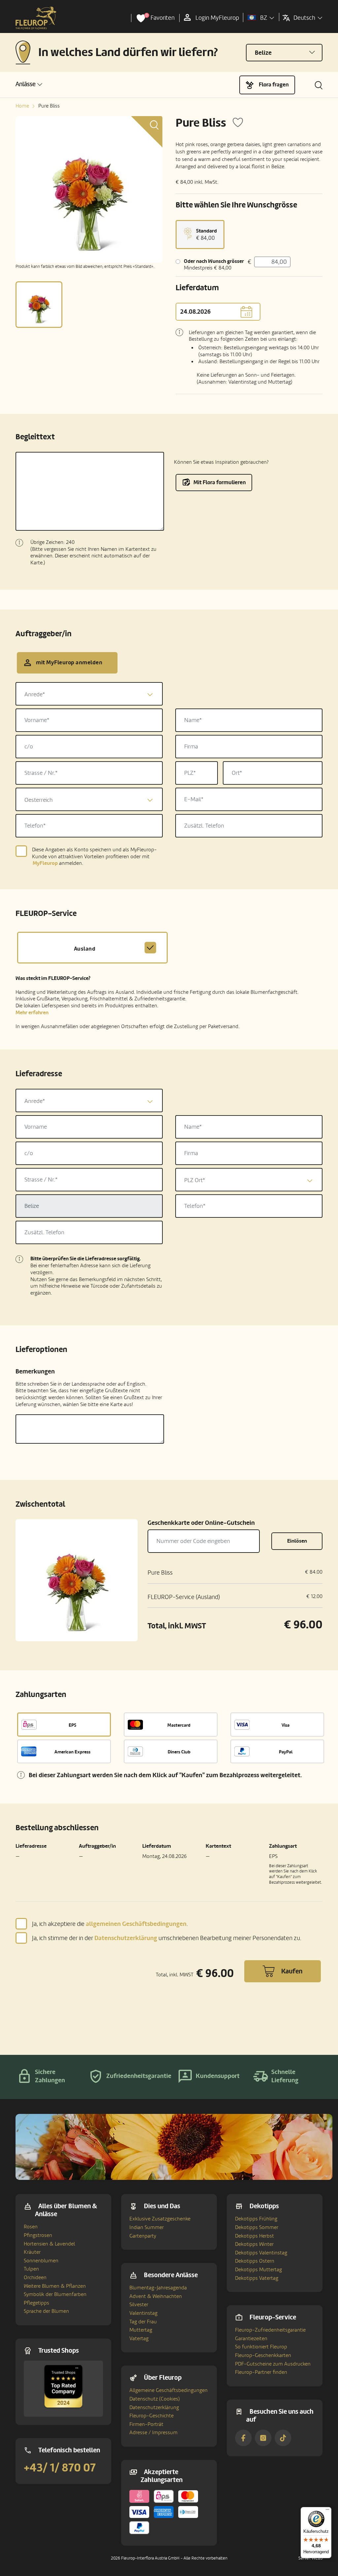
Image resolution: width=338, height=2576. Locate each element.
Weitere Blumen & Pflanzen (55, 2286)
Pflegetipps (36, 2303)
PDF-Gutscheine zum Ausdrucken (273, 2364)
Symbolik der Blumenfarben (55, 2294)
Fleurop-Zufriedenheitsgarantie (270, 2330)
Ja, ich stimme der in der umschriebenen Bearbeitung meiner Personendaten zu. (167, 1938)
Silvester (139, 2305)
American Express (72, 1752)
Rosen (31, 2227)
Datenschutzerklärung (154, 2407)
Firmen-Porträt (146, 2424)
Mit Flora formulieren (220, 482)
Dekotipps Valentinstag (261, 2253)
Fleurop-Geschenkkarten (263, 2355)
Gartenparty (143, 2236)
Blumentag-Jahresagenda (158, 2288)
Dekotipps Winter (254, 2244)
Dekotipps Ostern (255, 2261)
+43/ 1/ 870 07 (60, 2468)
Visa (286, 1725)
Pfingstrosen (38, 2235)
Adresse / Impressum (153, 2433)
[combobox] (89, 694)
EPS (72, 1725)
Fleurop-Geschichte (152, 2416)
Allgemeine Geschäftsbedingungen (169, 2390)
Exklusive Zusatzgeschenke (160, 2219)
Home (22, 106)
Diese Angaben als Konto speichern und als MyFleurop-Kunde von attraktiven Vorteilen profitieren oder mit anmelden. (94, 857)
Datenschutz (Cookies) (155, 2399)
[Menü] (327, 2511)
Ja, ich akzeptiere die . (110, 1924)
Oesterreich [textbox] (39, 800)
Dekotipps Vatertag (257, 2278)
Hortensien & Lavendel (49, 2244)
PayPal (286, 1752)
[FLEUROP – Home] (36, 18)
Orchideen (35, 2278)
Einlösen (297, 1541)
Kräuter (32, 2252)
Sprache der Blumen (46, 2311)
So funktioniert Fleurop (261, 2347)
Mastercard (179, 1725)
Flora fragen (274, 85)
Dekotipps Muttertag (258, 2270)
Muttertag (141, 2330)
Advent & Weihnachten (156, 2296)
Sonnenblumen (41, 2261)
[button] (29, 84)
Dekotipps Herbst (254, 2236)
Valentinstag (143, 2313)
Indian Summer (147, 2227)
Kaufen (292, 1971)
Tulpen (31, 2269)
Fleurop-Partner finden (261, 2372)
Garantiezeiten (251, 2339)
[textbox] (89, 694)
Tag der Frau (143, 2322)
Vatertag (139, 2339)
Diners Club (179, 1752)
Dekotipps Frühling (256, 2219)
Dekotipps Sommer (257, 2227)
